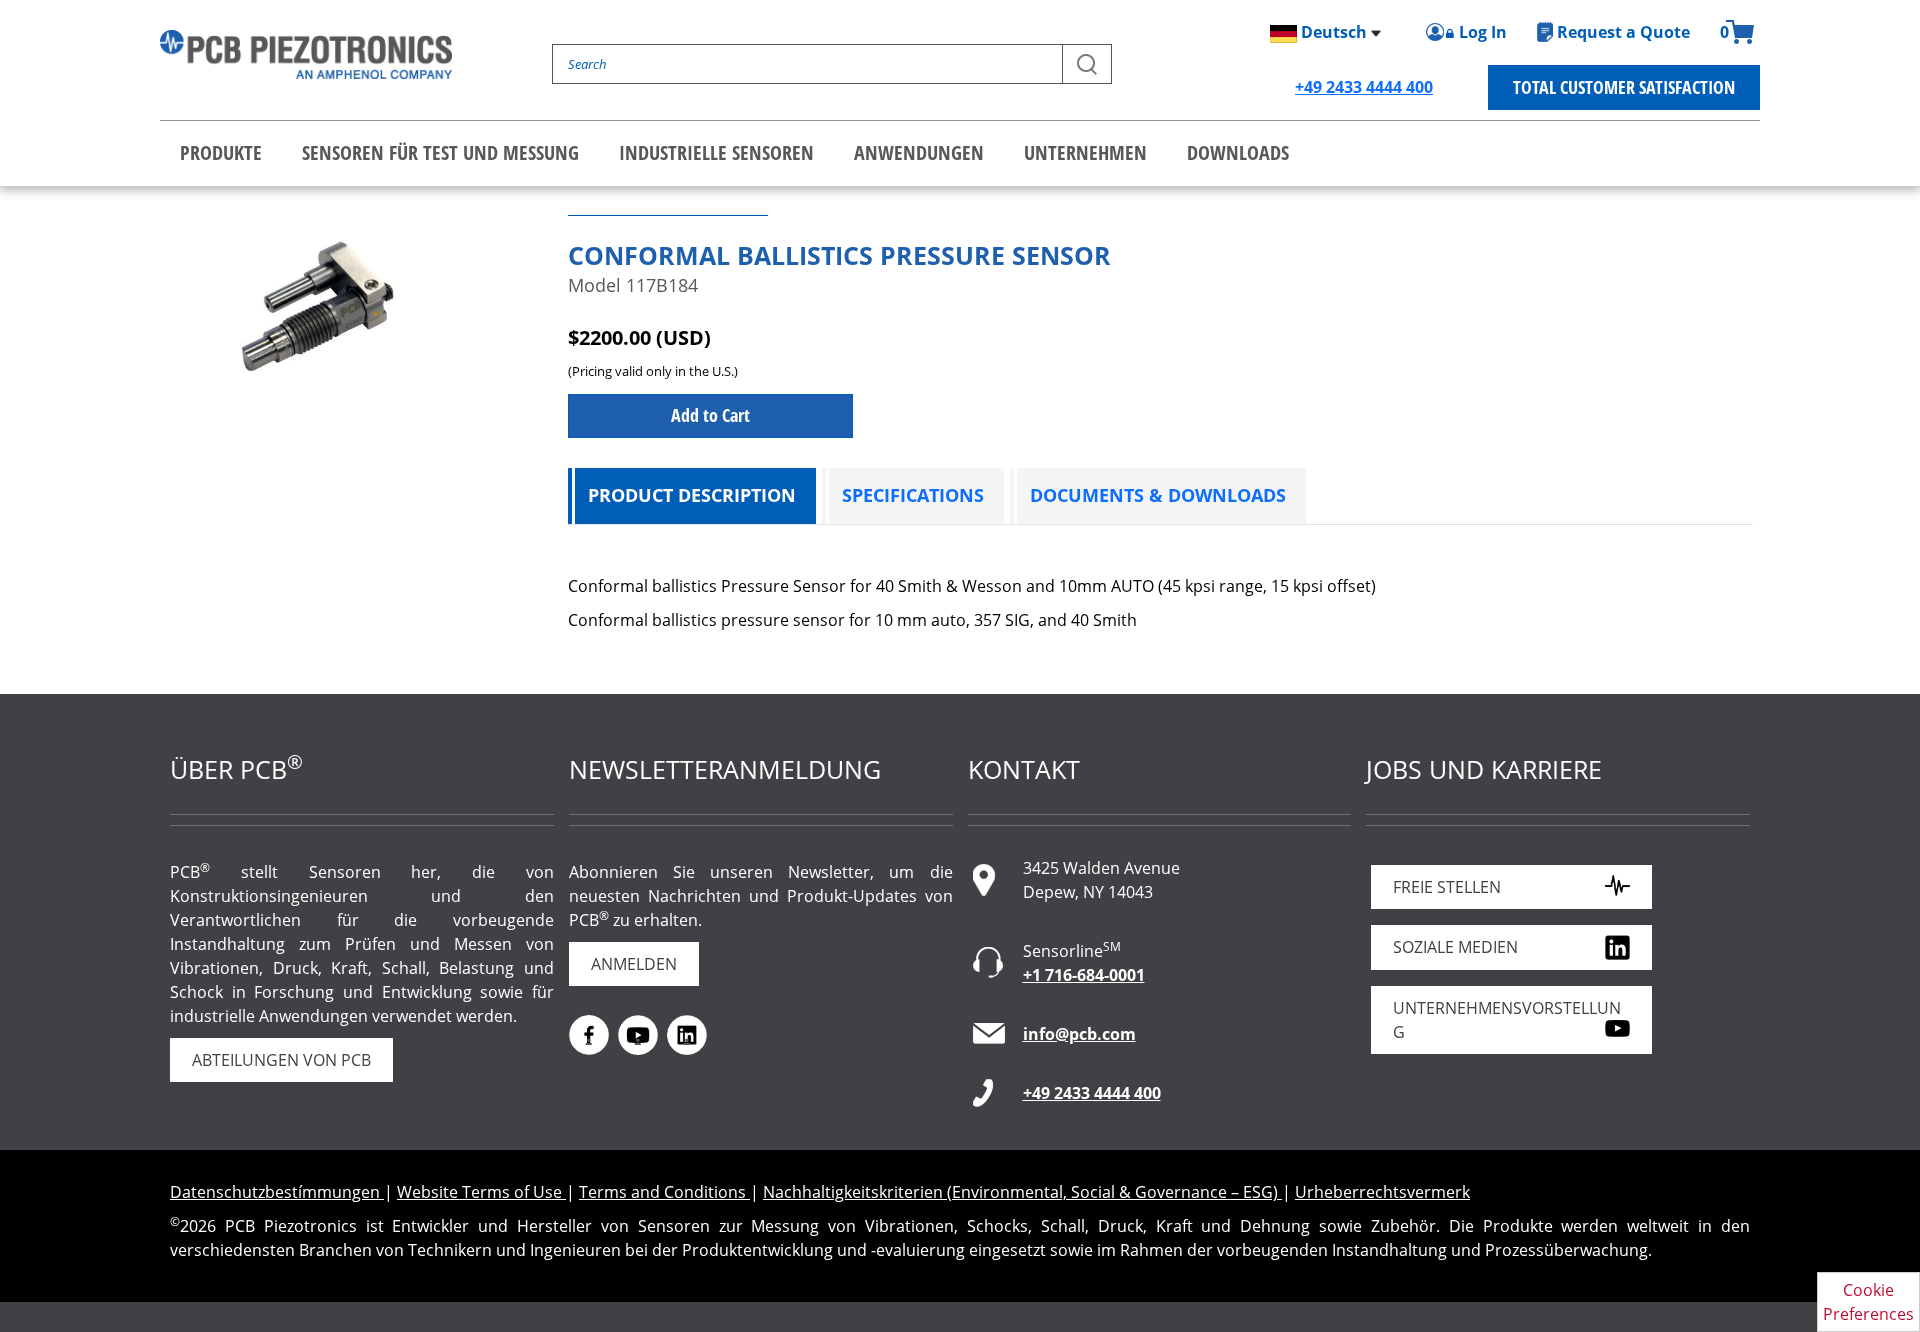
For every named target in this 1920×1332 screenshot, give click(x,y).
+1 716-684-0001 (1084, 975)
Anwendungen (919, 152)
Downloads (1238, 152)
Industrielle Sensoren (716, 152)
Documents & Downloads (1158, 495)
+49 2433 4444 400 (1364, 87)
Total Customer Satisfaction (1624, 87)
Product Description (692, 495)
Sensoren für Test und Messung (440, 152)
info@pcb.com (1079, 1034)
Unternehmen (1085, 152)
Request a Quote (1623, 32)
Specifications (913, 495)
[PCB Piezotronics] (306, 54)
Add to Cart (710, 415)
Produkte (221, 152)
